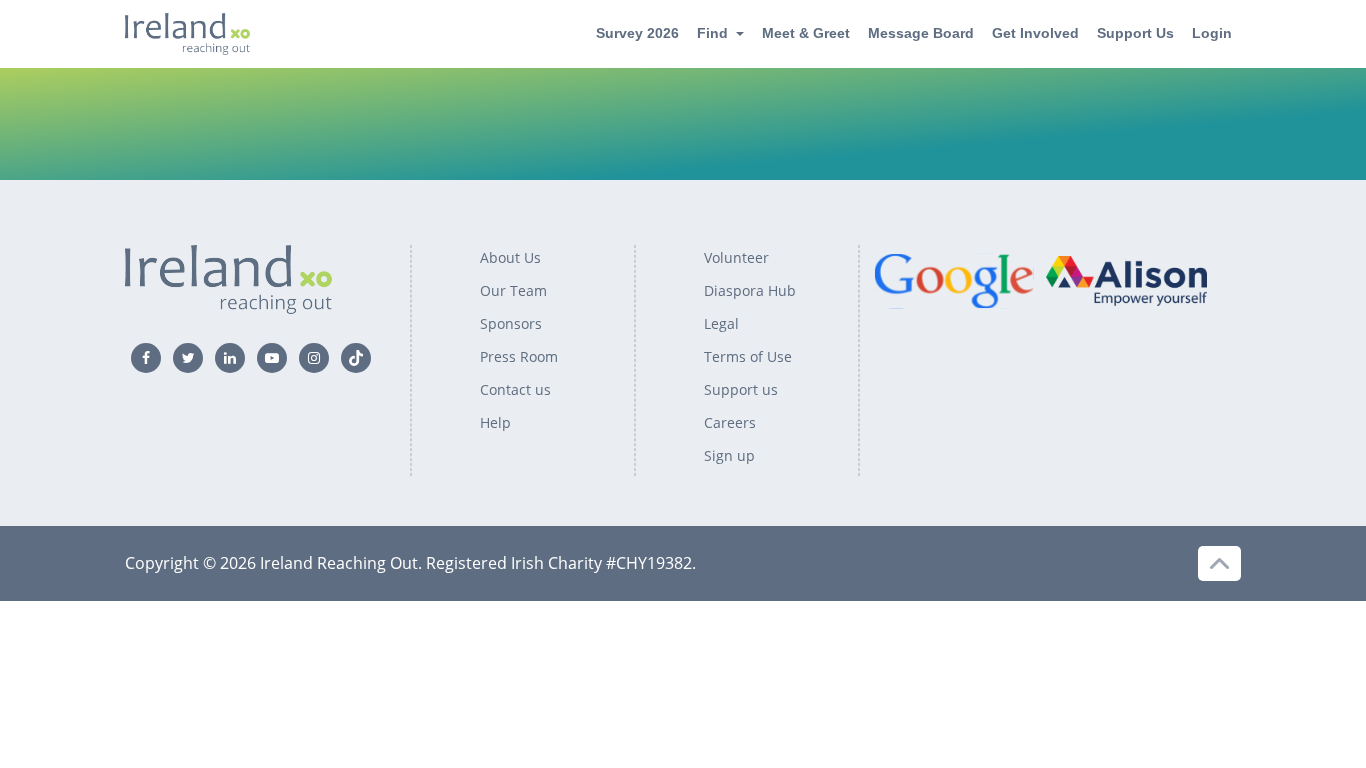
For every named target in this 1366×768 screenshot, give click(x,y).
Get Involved (1035, 33)
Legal (721, 323)
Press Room (519, 356)
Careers (730, 422)
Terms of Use (748, 356)
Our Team (513, 290)
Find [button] (712, 33)
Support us (741, 389)
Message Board (921, 33)
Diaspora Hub (750, 290)
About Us (510, 257)
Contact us (515, 389)
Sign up (729, 455)
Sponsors (511, 323)
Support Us (1135, 33)
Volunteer (736, 257)
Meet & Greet (806, 33)
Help (495, 422)
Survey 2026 (637, 33)
